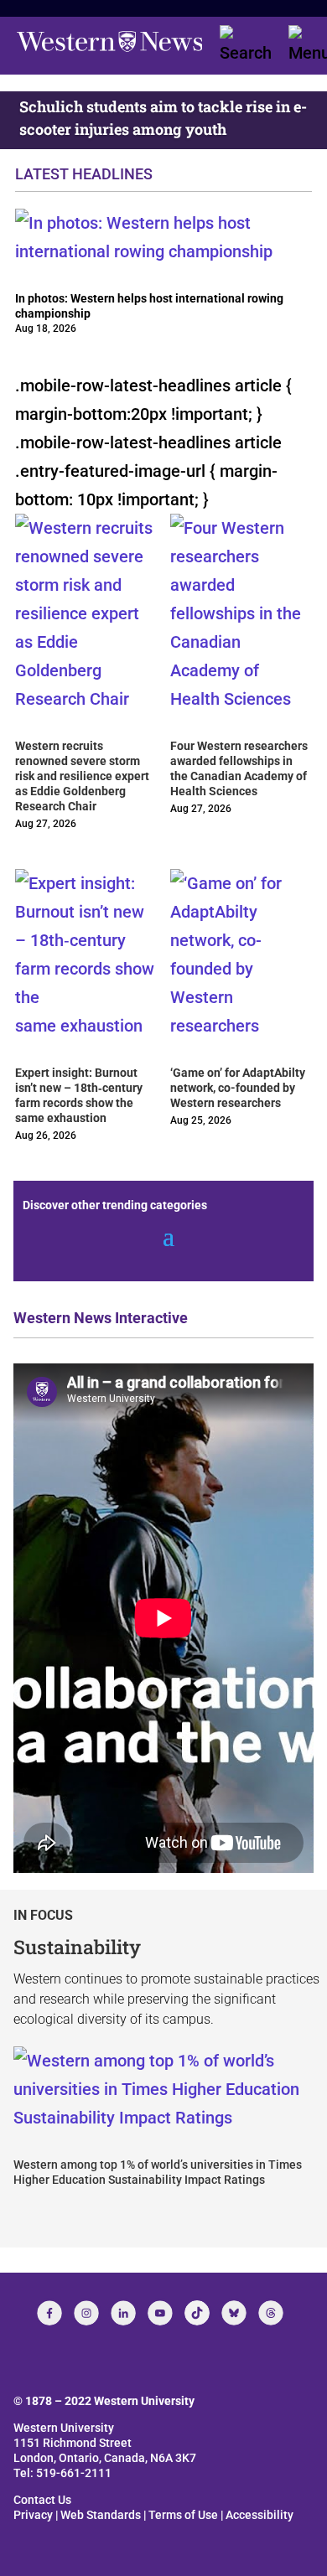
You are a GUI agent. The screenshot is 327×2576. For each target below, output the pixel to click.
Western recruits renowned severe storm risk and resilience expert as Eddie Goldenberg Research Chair (82, 776)
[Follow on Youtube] (160, 2313)
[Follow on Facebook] (49, 2313)
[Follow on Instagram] (86, 2313)
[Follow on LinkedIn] (123, 2313)
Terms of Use (183, 2515)
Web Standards (101, 2515)
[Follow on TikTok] (197, 2313)
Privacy (33, 2515)
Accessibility (260, 2515)
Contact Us (42, 2500)
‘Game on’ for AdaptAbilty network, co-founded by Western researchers (238, 1088)
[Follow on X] (234, 2313)
